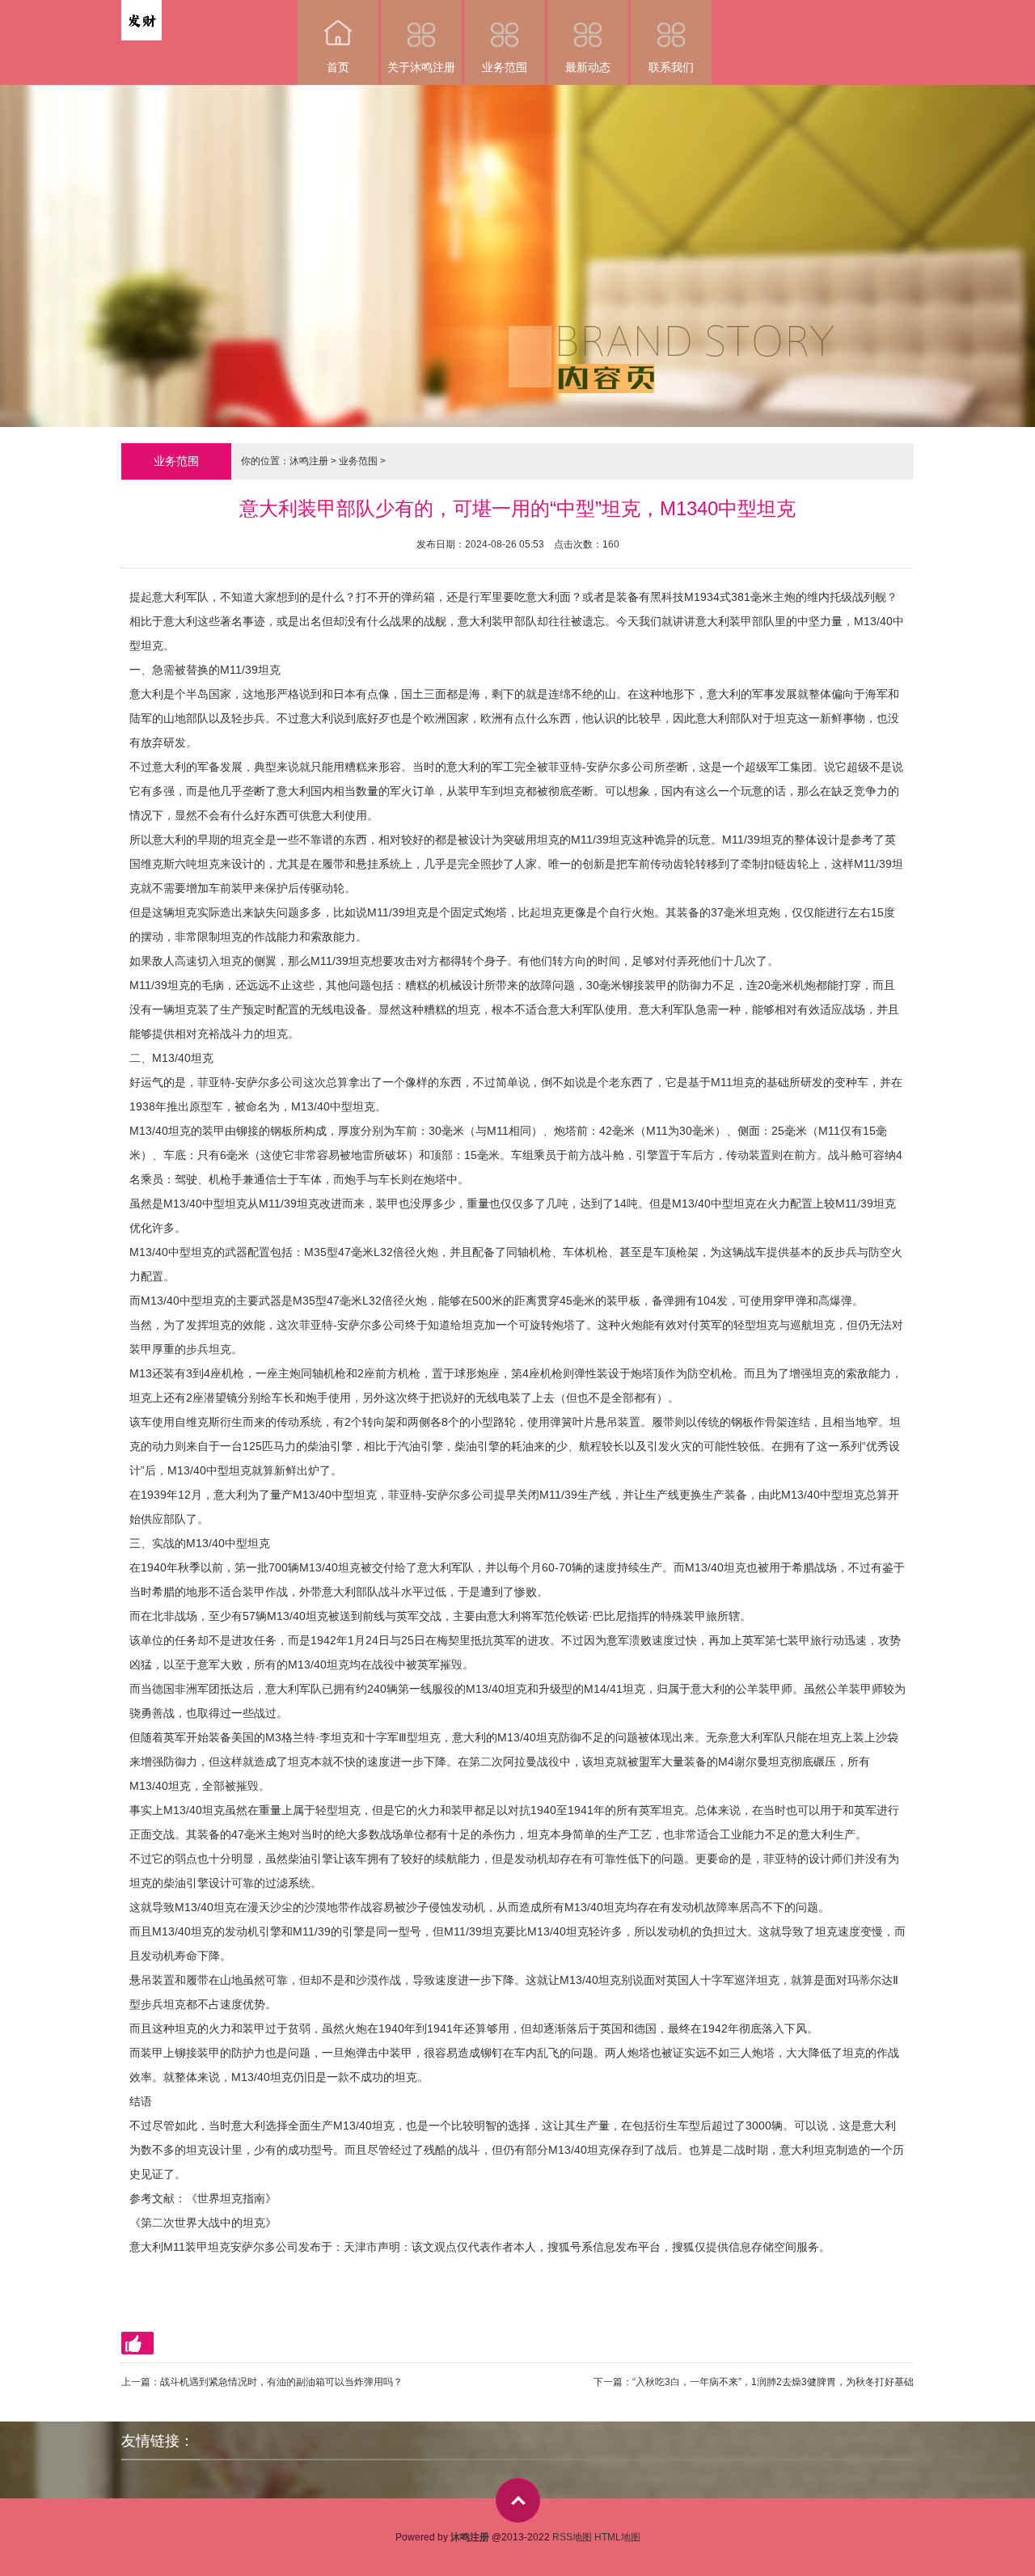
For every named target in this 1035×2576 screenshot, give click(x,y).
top (518, 2500)
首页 (338, 67)
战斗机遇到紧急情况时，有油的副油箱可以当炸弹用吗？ (281, 2382)
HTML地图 (617, 2537)
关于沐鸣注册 (421, 67)
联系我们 (671, 67)
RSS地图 (572, 2537)
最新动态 (588, 67)
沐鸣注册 (309, 461)
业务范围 (505, 67)
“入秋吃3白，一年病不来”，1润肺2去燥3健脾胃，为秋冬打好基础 (773, 2382)
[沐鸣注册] (142, 11)
